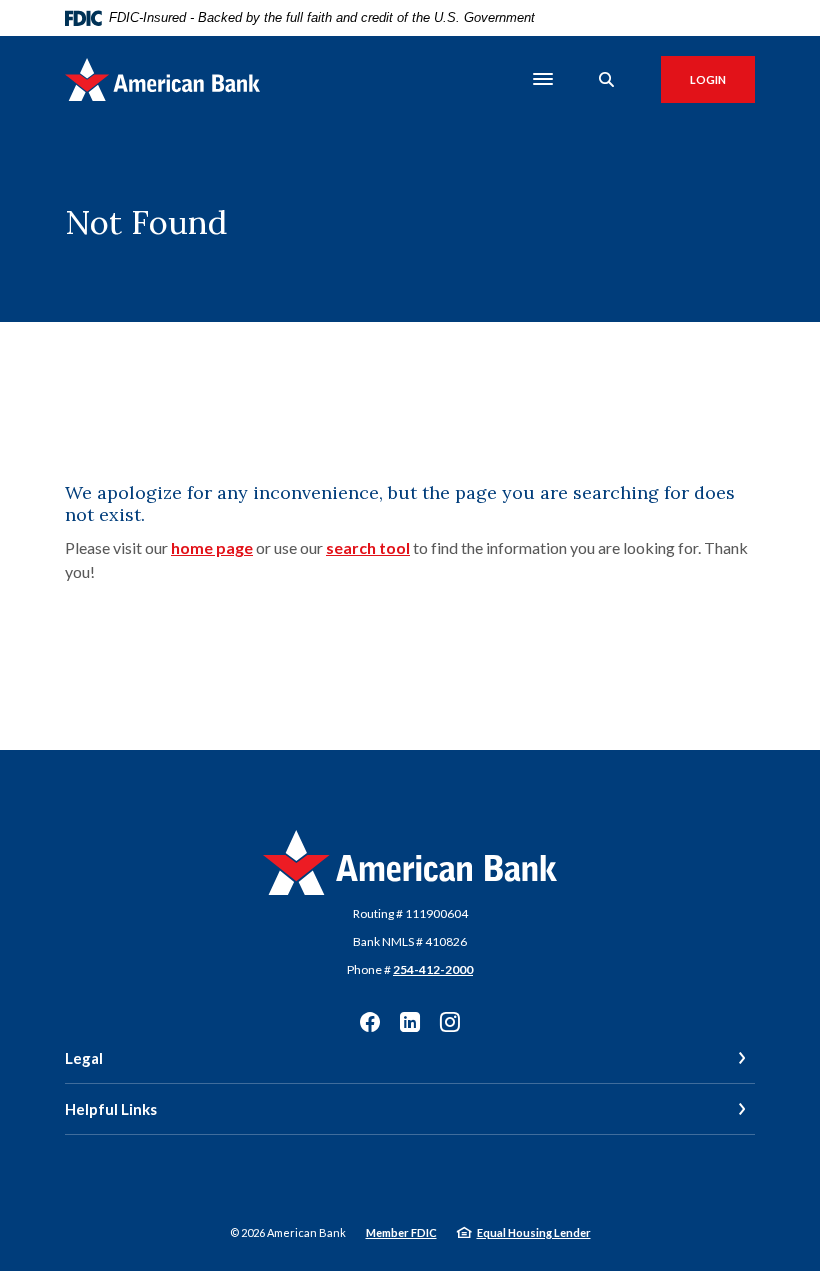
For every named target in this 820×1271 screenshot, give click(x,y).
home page (212, 547)
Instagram (450, 1022)
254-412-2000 (433, 969)
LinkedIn (410, 1022)
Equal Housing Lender (534, 1232)
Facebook (370, 1022)
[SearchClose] (607, 79)
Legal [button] (84, 1058)
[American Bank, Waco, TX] (162, 79)
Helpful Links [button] (111, 1109)
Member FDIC (401, 1232)
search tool (368, 547)
